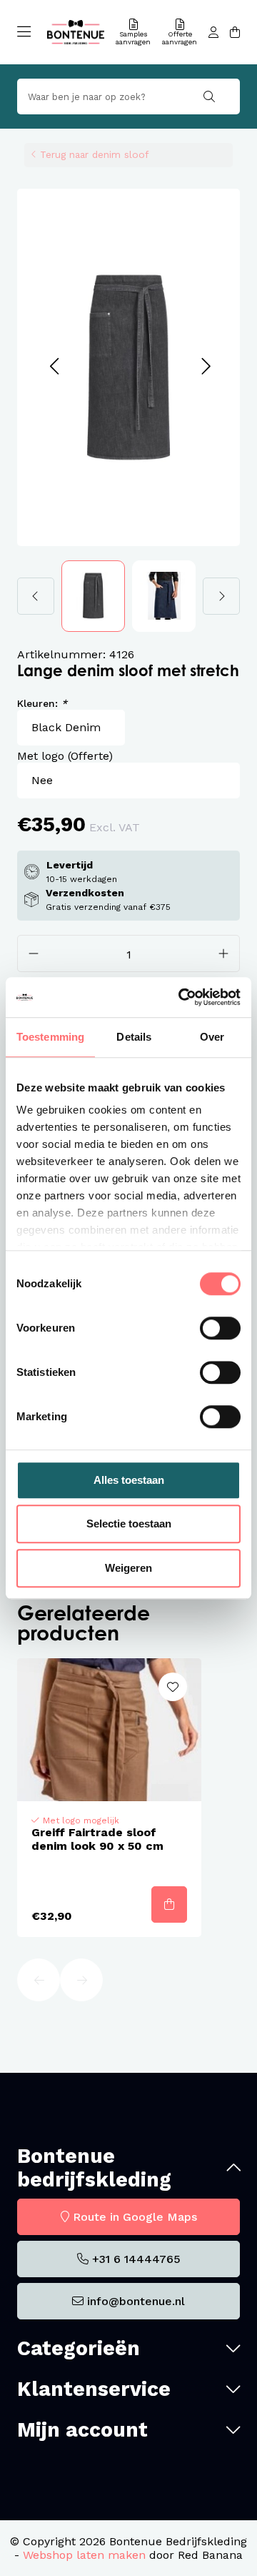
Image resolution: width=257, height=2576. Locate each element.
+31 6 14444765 (136, 2259)
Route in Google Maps (135, 2217)
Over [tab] (212, 1037)
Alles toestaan (129, 1480)
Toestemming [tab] (50, 1037)
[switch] (220, 1328)
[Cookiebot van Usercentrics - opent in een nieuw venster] (181, 997)
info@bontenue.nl (136, 2301)
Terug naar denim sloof (94, 154)
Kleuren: (42, 703)
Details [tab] (134, 1037)
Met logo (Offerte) (65, 756)
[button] (54, 367)
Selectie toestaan (129, 1524)
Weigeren (128, 1568)
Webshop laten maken (84, 2555)
